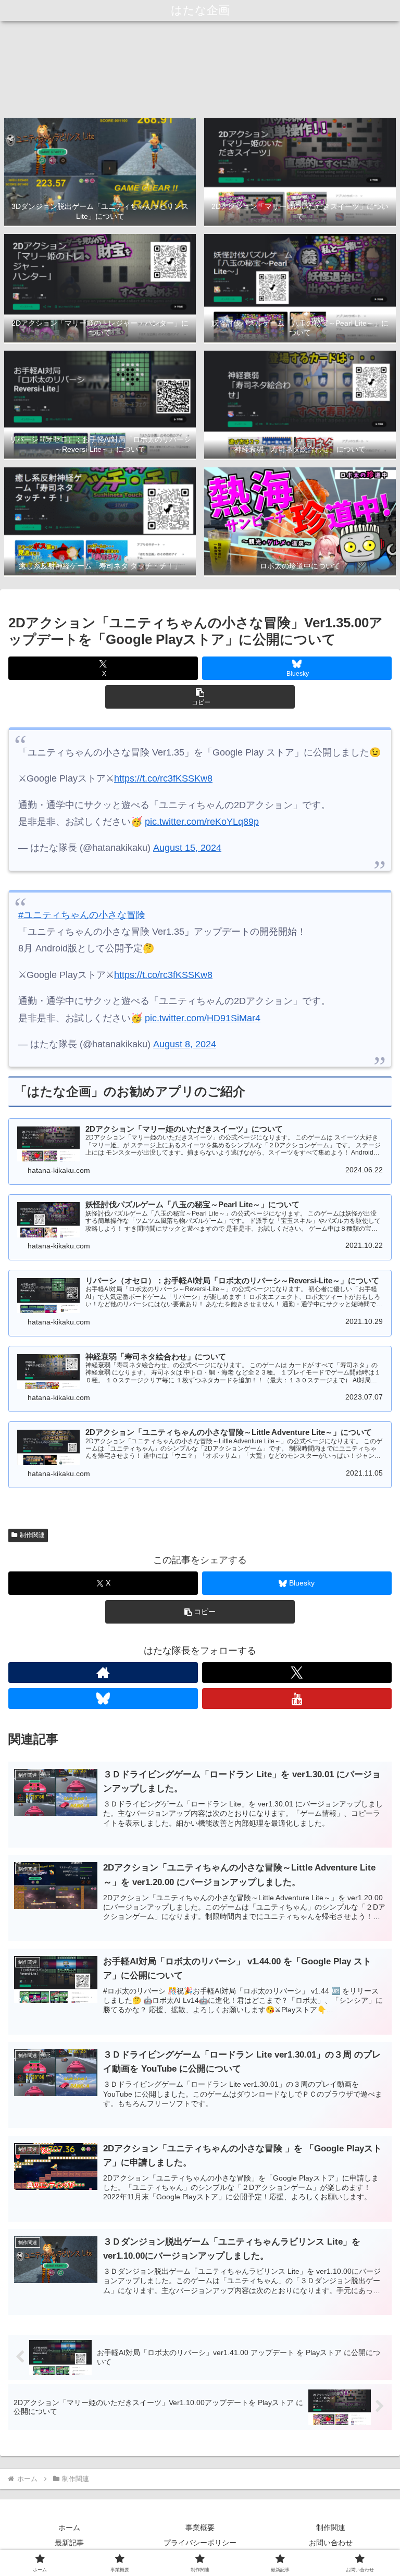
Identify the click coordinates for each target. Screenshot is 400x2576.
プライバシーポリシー (200, 2543)
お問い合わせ (331, 2543)
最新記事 (69, 2543)
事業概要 (200, 2528)
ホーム (69, 2528)
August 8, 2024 (185, 1044)
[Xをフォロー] (297, 1673)
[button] (200, 697)
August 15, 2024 (187, 848)
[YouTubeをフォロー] (297, 1699)
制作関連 (32, 1535)
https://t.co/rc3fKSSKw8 (163, 778)
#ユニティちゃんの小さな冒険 (82, 915)
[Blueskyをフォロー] (103, 1699)
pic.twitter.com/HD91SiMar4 (203, 1018)
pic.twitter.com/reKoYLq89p (202, 822)
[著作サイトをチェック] (103, 1673)
